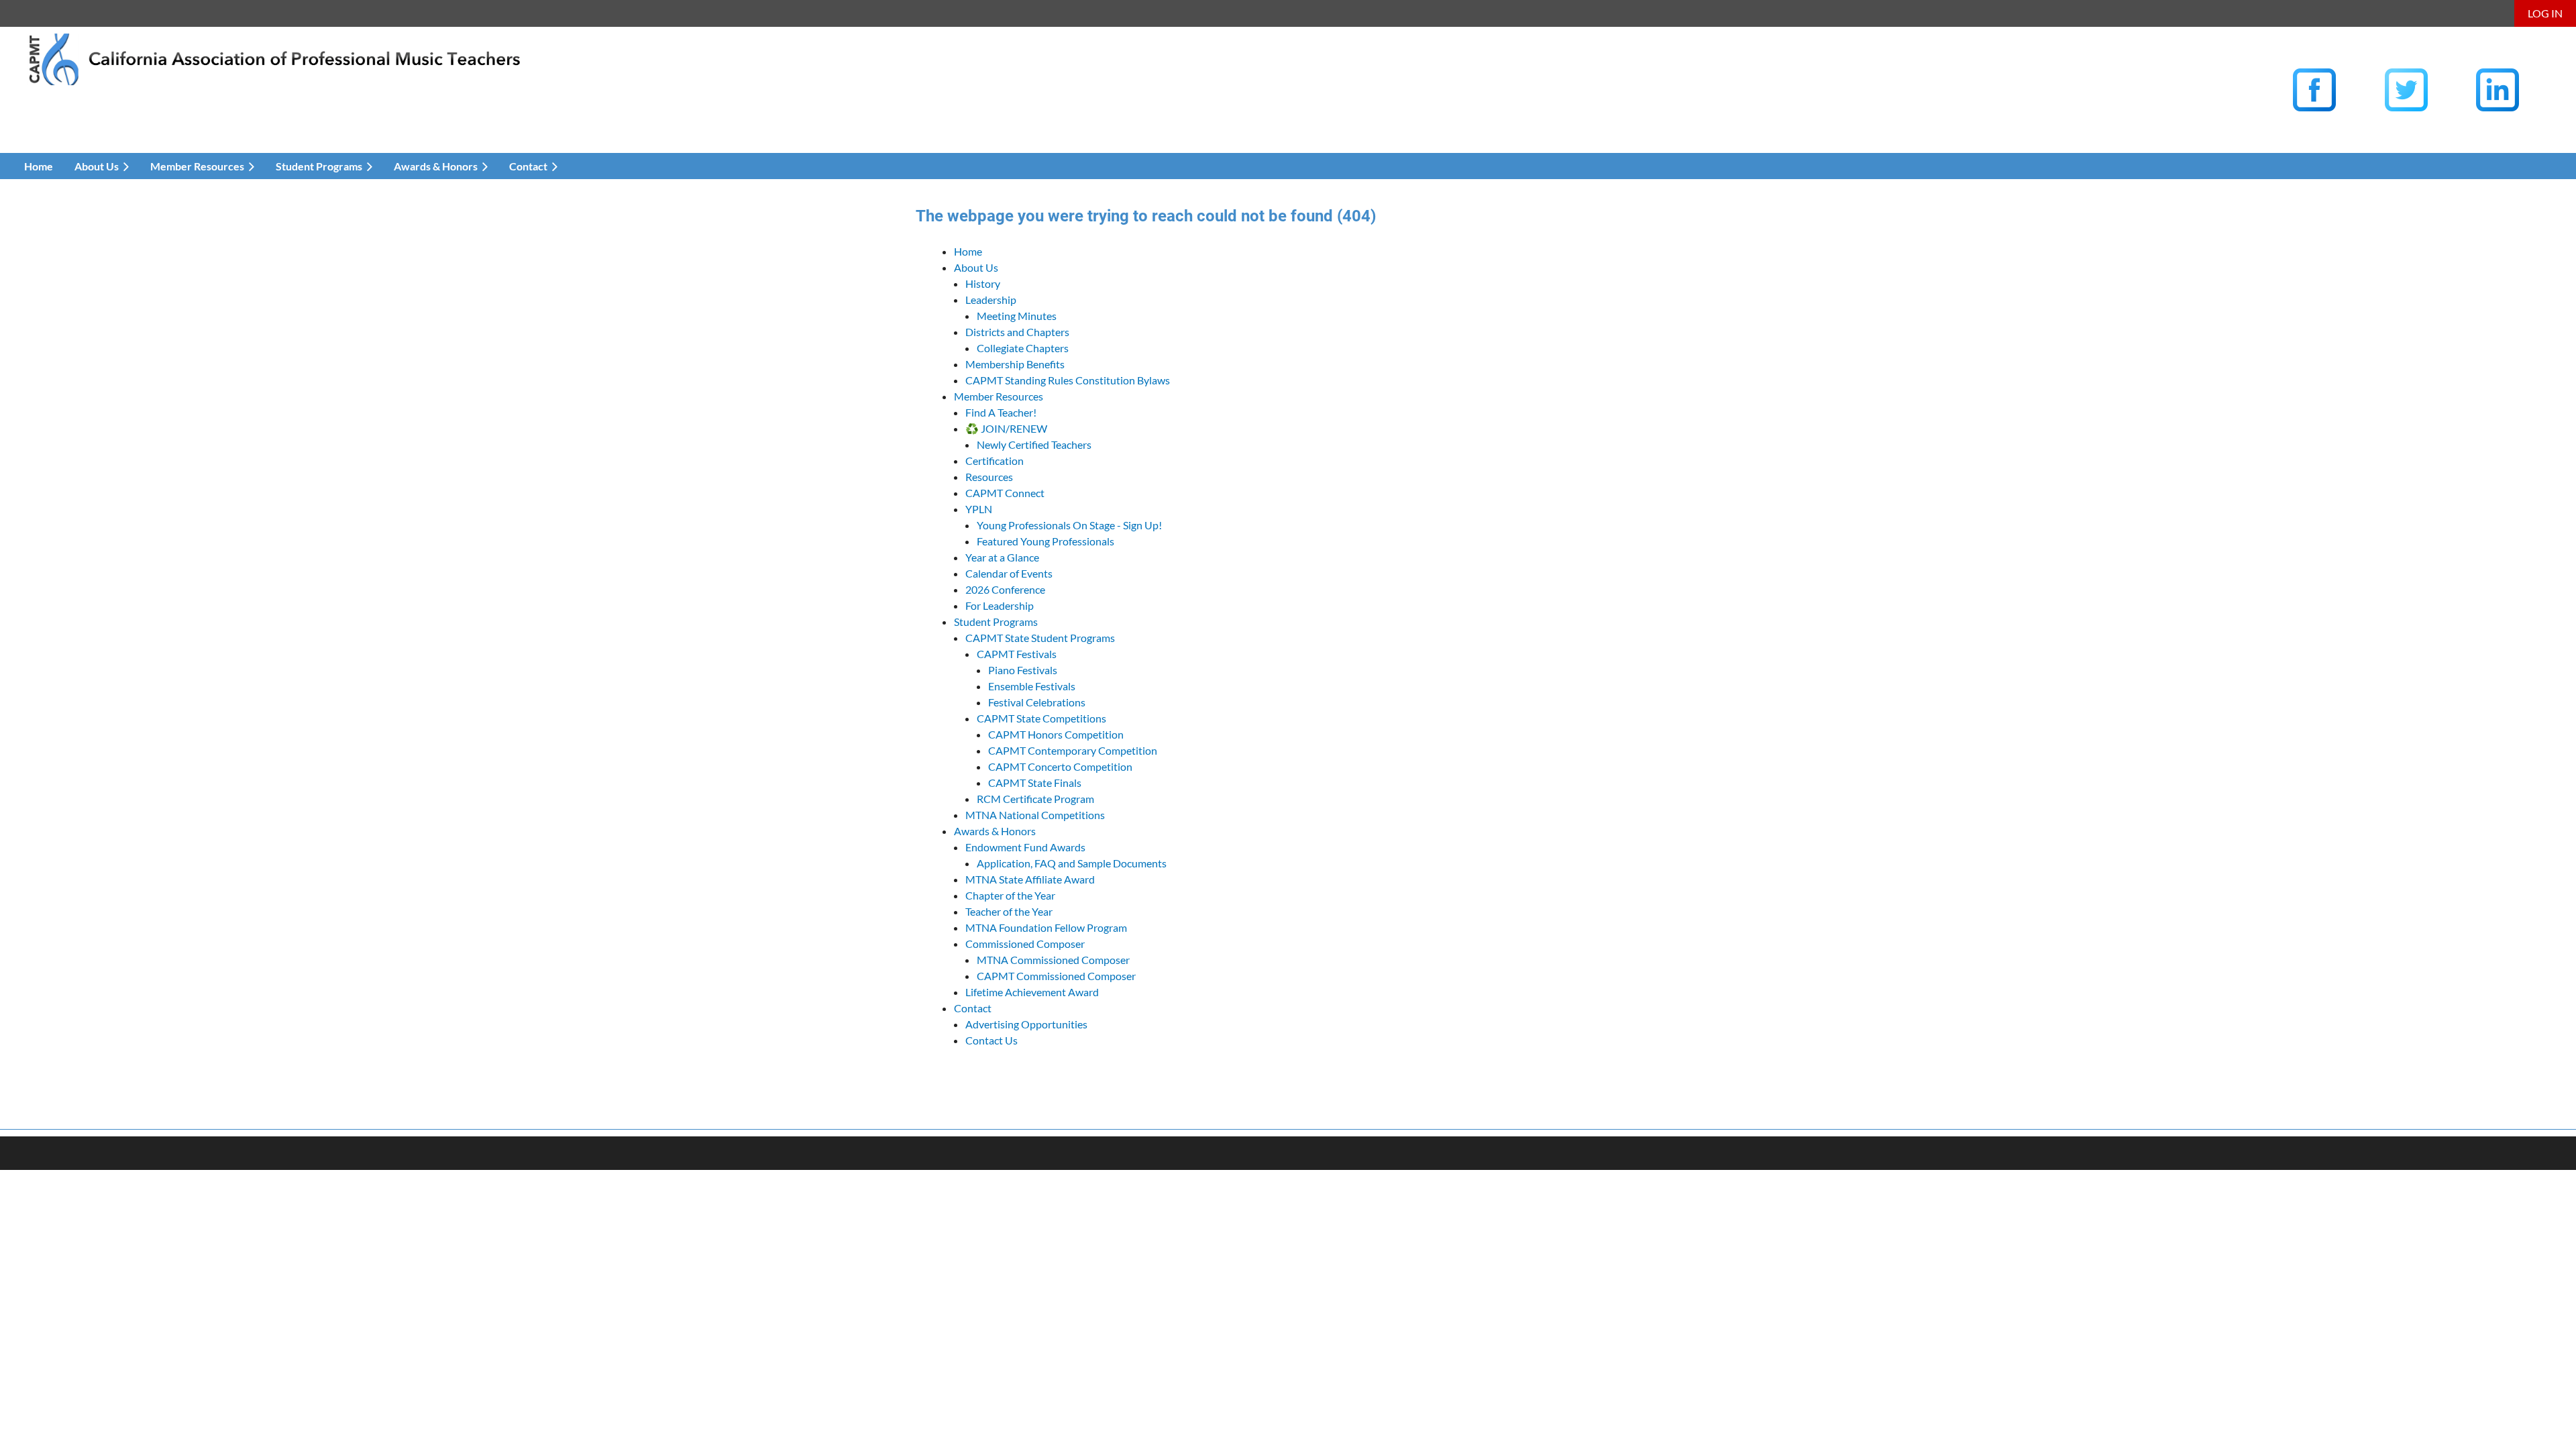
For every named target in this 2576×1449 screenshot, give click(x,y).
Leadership (991, 300)
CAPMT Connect (1005, 493)
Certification (995, 461)
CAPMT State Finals (1035, 783)
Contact (973, 1008)
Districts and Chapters (1017, 332)
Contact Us (991, 1040)
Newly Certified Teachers (1034, 444)
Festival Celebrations (1037, 702)
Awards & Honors (995, 831)
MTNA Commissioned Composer (1053, 960)
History (983, 283)
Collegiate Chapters (1023, 348)
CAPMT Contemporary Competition (1073, 750)
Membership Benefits (1015, 364)
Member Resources (999, 396)
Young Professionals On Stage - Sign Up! (1069, 525)
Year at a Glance (1002, 557)
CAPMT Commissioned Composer (1056, 976)
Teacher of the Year (1009, 911)
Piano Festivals (1023, 670)
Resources (989, 477)
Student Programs (996, 622)
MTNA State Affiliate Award (1030, 879)
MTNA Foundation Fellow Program (1046, 927)
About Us (976, 267)
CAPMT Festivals (1017, 654)
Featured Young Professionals (1045, 541)
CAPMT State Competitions (1041, 718)
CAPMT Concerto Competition (1060, 766)
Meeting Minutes (1017, 316)
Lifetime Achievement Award (1032, 992)
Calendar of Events (1009, 573)
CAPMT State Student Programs (1040, 638)
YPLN (979, 509)
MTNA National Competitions (1035, 815)
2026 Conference (1005, 589)
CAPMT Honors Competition (1056, 734)
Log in (2545, 13)
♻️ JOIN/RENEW (1006, 428)
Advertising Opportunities (1026, 1024)
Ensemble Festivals (1032, 686)
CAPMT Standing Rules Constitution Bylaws (1068, 380)
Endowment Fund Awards (1025, 847)
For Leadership (1000, 605)
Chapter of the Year (1010, 895)
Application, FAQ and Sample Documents (1072, 863)
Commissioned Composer (1025, 944)
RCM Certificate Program (1035, 799)
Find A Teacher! (1001, 412)
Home (968, 251)
